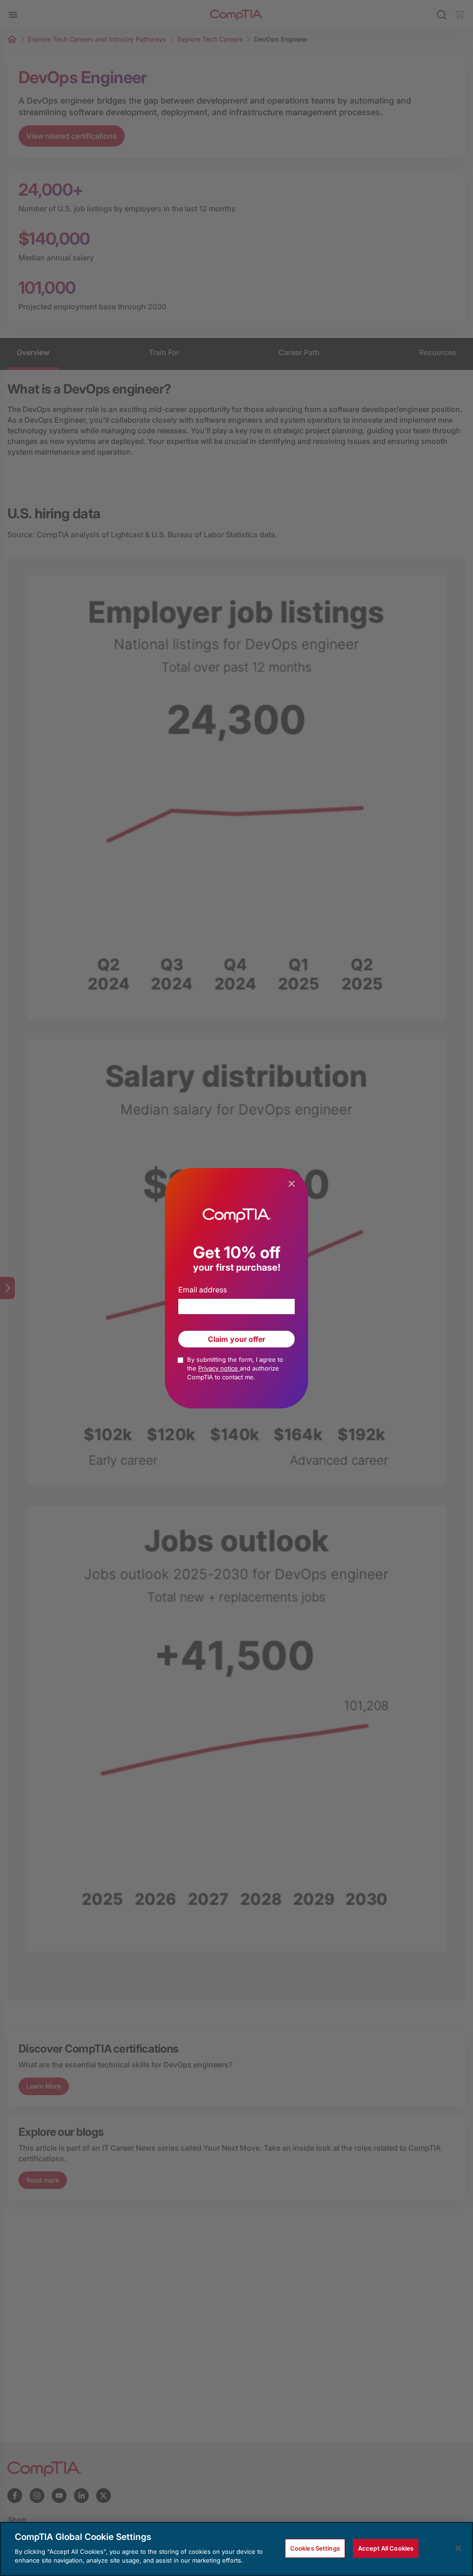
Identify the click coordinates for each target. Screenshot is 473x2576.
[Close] (458, 2548)
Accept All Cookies (386, 2548)
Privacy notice (219, 1368)
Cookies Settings (315, 2548)
